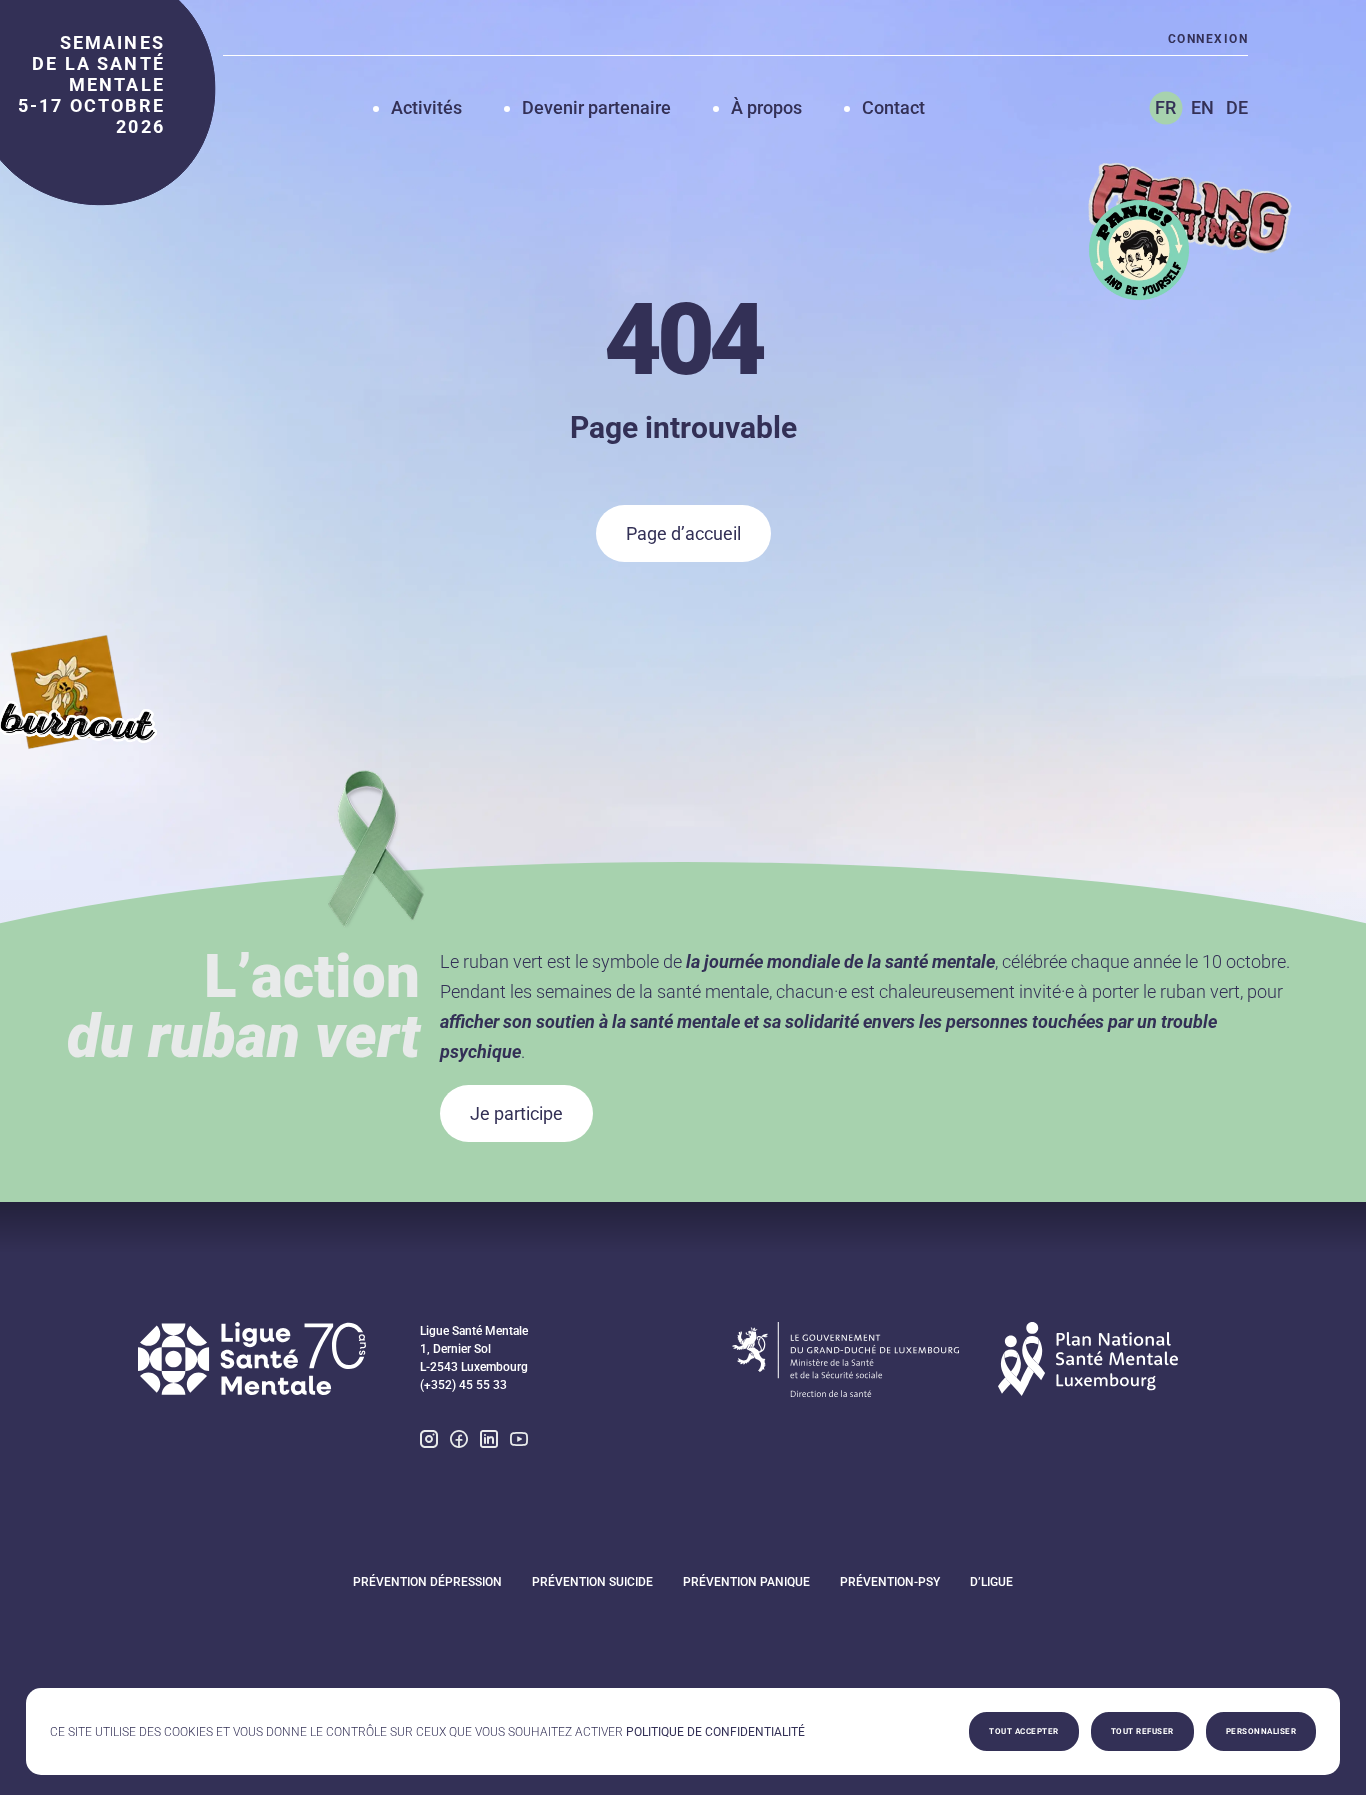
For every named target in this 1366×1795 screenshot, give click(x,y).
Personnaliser (1261, 1731)
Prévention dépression (427, 1582)
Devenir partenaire (596, 107)
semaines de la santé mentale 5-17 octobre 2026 (91, 84)
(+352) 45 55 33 (463, 1385)
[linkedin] (489, 1441)
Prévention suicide (592, 1582)
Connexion (1208, 39)
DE (1237, 107)
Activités (426, 107)
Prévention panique (746, 1582)
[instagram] (429, 1441)
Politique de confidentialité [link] (715, 1732)
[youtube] (519, 1441)
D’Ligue (991, 1582)
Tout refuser (1142, 1731)
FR (1165, 107)
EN (1202, 107)
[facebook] (459, 1441)
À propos (766, 107)
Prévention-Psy (890, 1582)
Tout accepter (1024, 1731)
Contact (893, 107)
